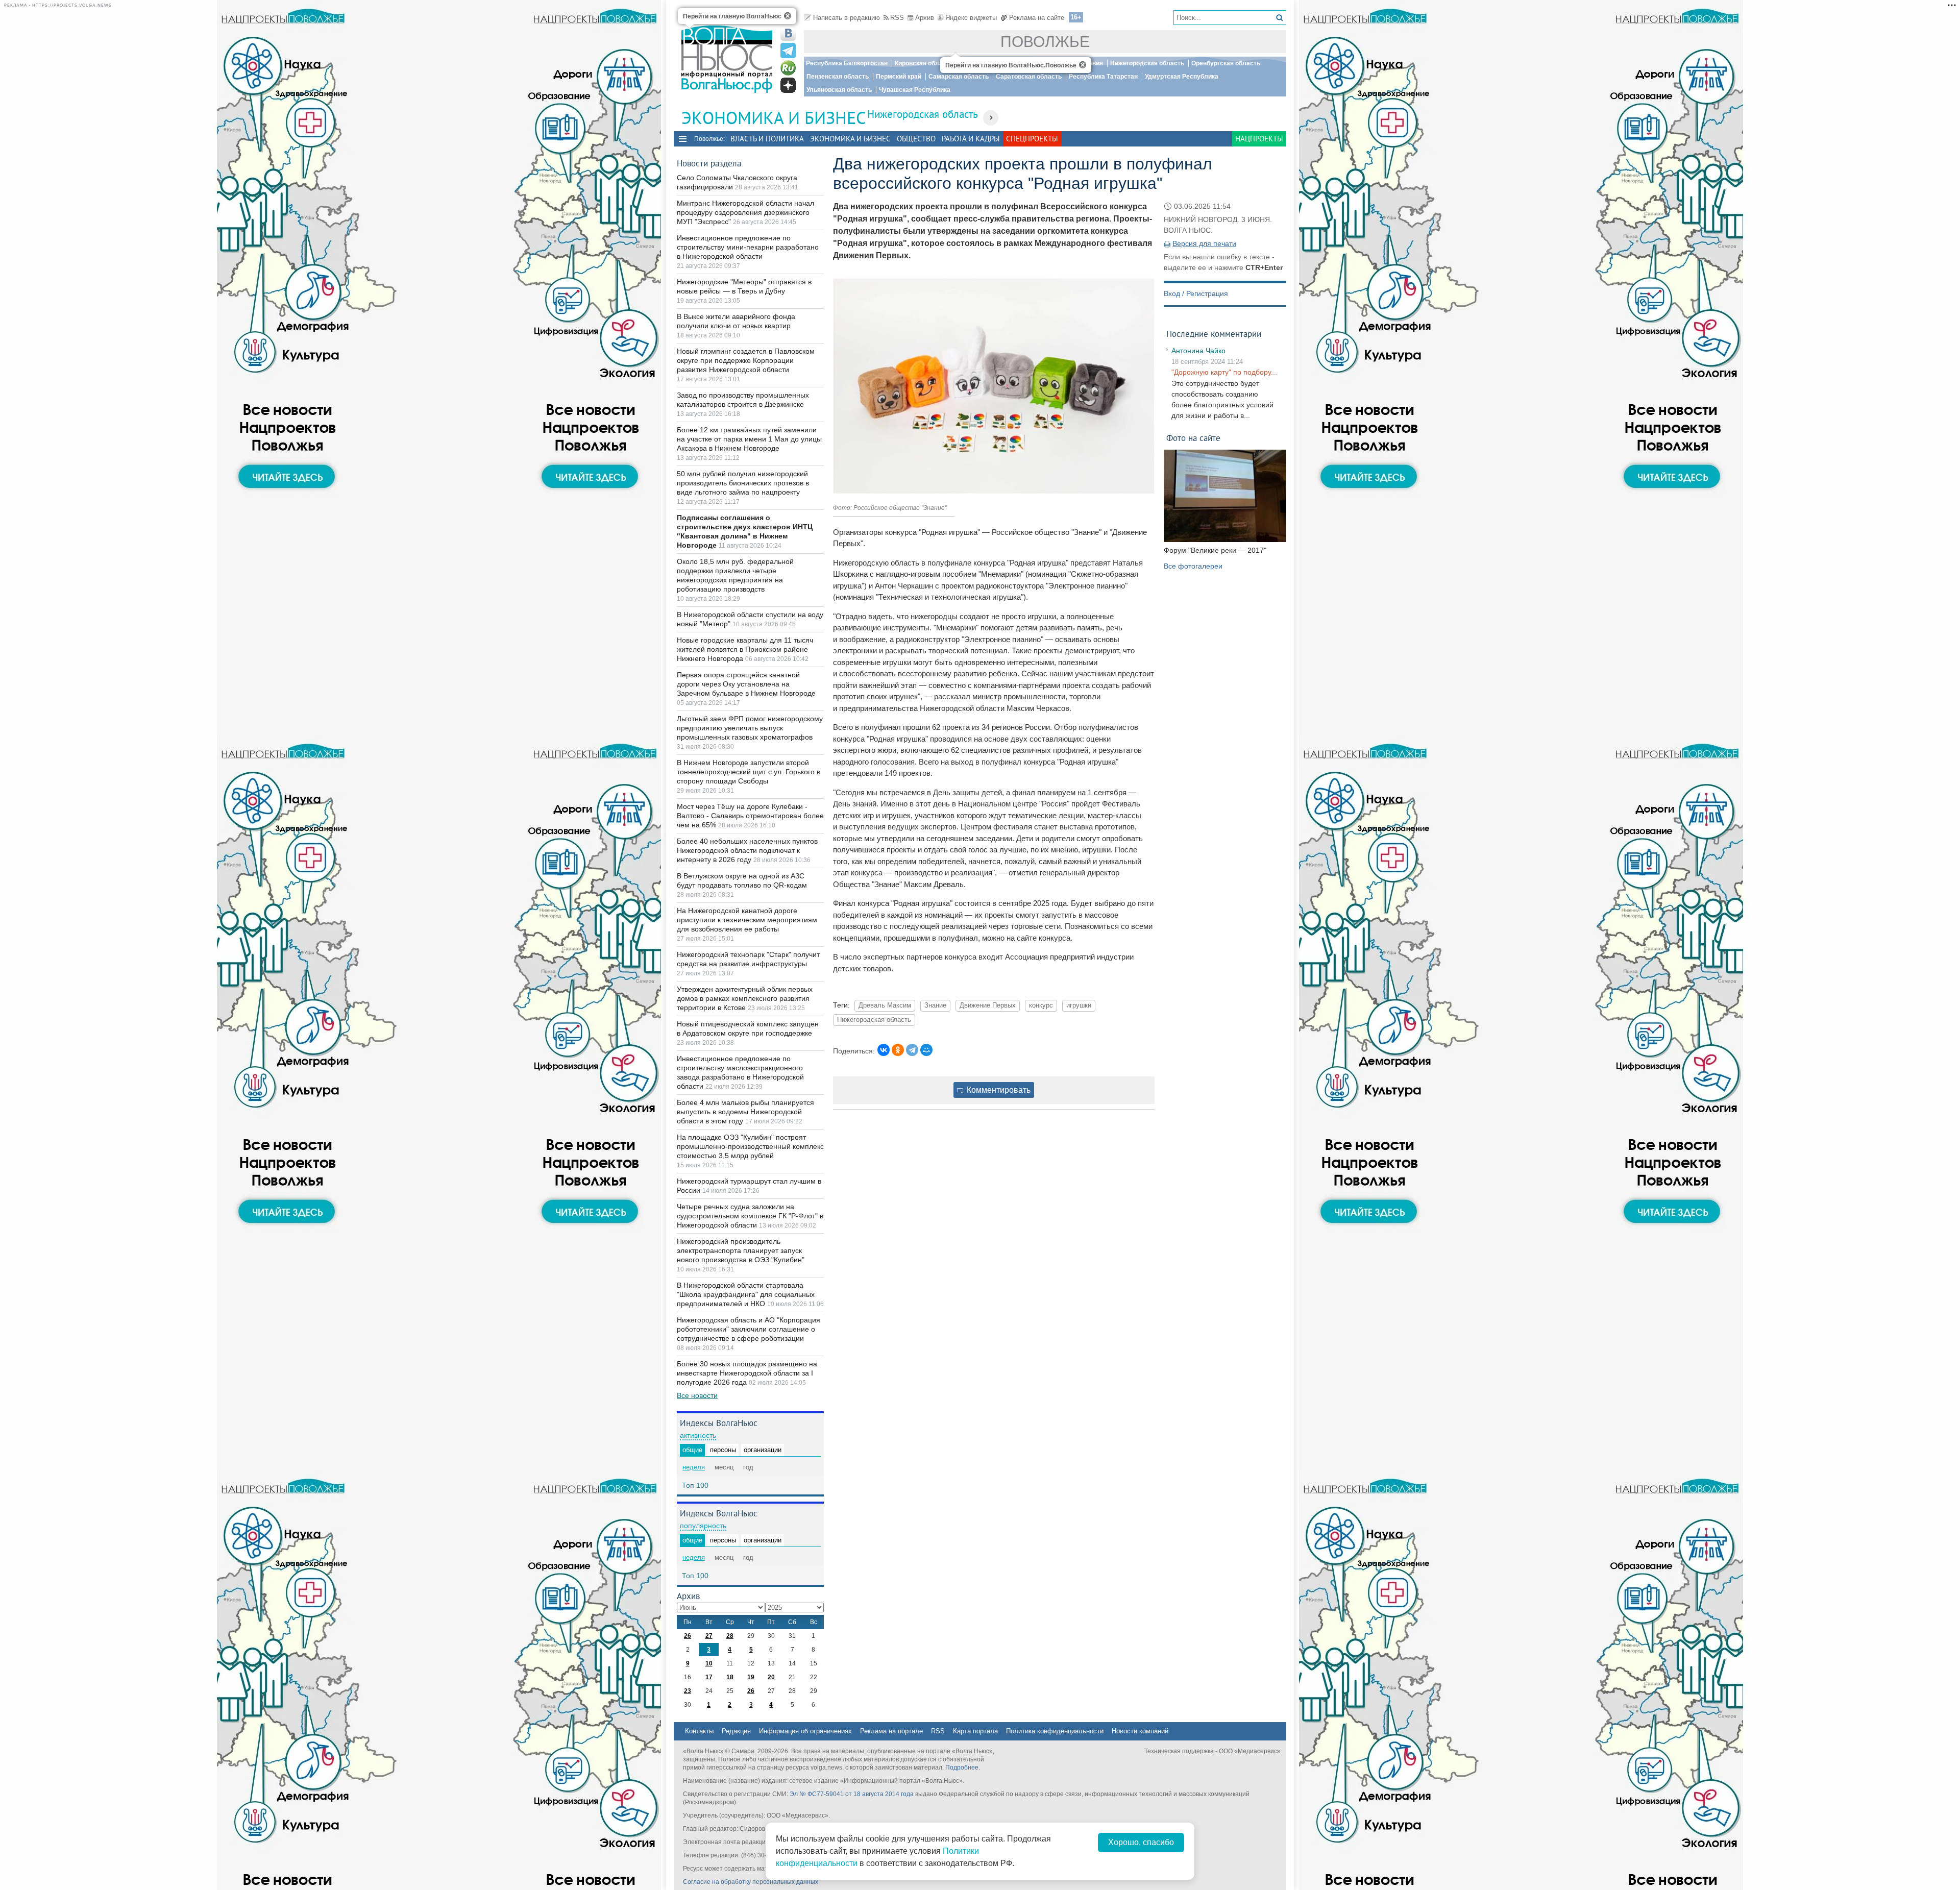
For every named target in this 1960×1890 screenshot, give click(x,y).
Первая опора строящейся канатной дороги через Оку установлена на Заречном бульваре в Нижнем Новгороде (746, 684)
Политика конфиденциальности (1055, 1731)
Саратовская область (1029, 77)
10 (709, 1663)
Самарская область (959, 77)
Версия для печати (1204, 243)
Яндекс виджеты (971, 18)
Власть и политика (767, 139)
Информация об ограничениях (805, 1731)
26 (688, 1636)
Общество (916, 139)
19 (751, 1677)
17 (709, 1677)
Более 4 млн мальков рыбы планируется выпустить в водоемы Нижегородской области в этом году (745, 1112)
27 (709, 1636)
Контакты (699, 1731)
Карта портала (975, 1731)
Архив (925, 18)
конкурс (1041, 1005)
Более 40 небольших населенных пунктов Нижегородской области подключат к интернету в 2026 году (747, 850)
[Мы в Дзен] (788, 85)
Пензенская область (838, 77)
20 (771, 1677)
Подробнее (962, 1768)
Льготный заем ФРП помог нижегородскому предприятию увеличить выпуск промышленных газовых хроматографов (750, 728)
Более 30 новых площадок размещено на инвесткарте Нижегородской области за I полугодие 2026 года (747, 1373)
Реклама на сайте (1037, 18)
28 (730, 1636)
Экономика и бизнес (850, 139)
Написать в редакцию (847, 18)
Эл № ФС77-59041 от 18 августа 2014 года (852, 1794)
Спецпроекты (1032, 139)
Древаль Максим (885, 1005)
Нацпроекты (1259, 139)
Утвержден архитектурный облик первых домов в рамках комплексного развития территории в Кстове (745, 998)
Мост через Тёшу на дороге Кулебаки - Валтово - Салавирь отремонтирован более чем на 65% (750, 816)
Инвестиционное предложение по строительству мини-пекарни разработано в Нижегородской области (748, 247)
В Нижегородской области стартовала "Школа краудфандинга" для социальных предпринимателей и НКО (746, 1294)
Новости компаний (1140, 1731)
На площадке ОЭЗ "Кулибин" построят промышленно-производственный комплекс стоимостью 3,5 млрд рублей (750, 1146)
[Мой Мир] (926, 1050)
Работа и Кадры (971, 139)
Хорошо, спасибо (1141, 1842)
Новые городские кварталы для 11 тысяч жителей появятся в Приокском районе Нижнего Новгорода (745, 649)
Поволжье (1045, 42)
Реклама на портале (891, 1731)
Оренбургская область (1226, 63)
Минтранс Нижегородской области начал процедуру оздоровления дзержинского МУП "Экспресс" (745, 212)
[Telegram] (912, 1050)
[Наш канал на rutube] (788, 68)
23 (688, 1691)
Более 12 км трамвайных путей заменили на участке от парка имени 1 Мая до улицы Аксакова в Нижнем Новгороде (749, 439)
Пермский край (899, 77)
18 (730, 1677)
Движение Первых (988, 1005)
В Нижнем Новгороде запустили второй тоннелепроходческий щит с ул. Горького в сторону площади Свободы (749, 772)
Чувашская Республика (915, 90)
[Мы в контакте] (788, 33)
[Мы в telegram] (788, 51)
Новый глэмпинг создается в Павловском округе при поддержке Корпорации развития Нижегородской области (746, 360)
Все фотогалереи (1193, 566)
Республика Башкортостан (847, 63)
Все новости (697, 1395)
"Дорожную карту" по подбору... (1224, 372)
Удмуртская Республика (1182, 77)
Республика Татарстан (1103, 77)
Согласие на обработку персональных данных (751, 1882)
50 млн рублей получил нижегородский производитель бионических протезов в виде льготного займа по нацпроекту (743, 483)
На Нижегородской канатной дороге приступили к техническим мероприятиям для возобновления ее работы (747, 920)
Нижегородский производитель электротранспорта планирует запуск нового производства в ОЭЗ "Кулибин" (741, 1250)
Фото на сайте (1193, 438)
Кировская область (924, 63)
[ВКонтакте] (884, 1050)
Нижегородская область (1147, 63)
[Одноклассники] (898, 1050)
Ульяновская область (839, 90)
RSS (897, 18)
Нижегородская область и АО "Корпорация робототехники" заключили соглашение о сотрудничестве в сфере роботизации (749, 1329)
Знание (935, 1005)
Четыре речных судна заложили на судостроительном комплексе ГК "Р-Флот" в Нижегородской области (750, 1216)
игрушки (1079, 1005)
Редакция (736, 1731)
